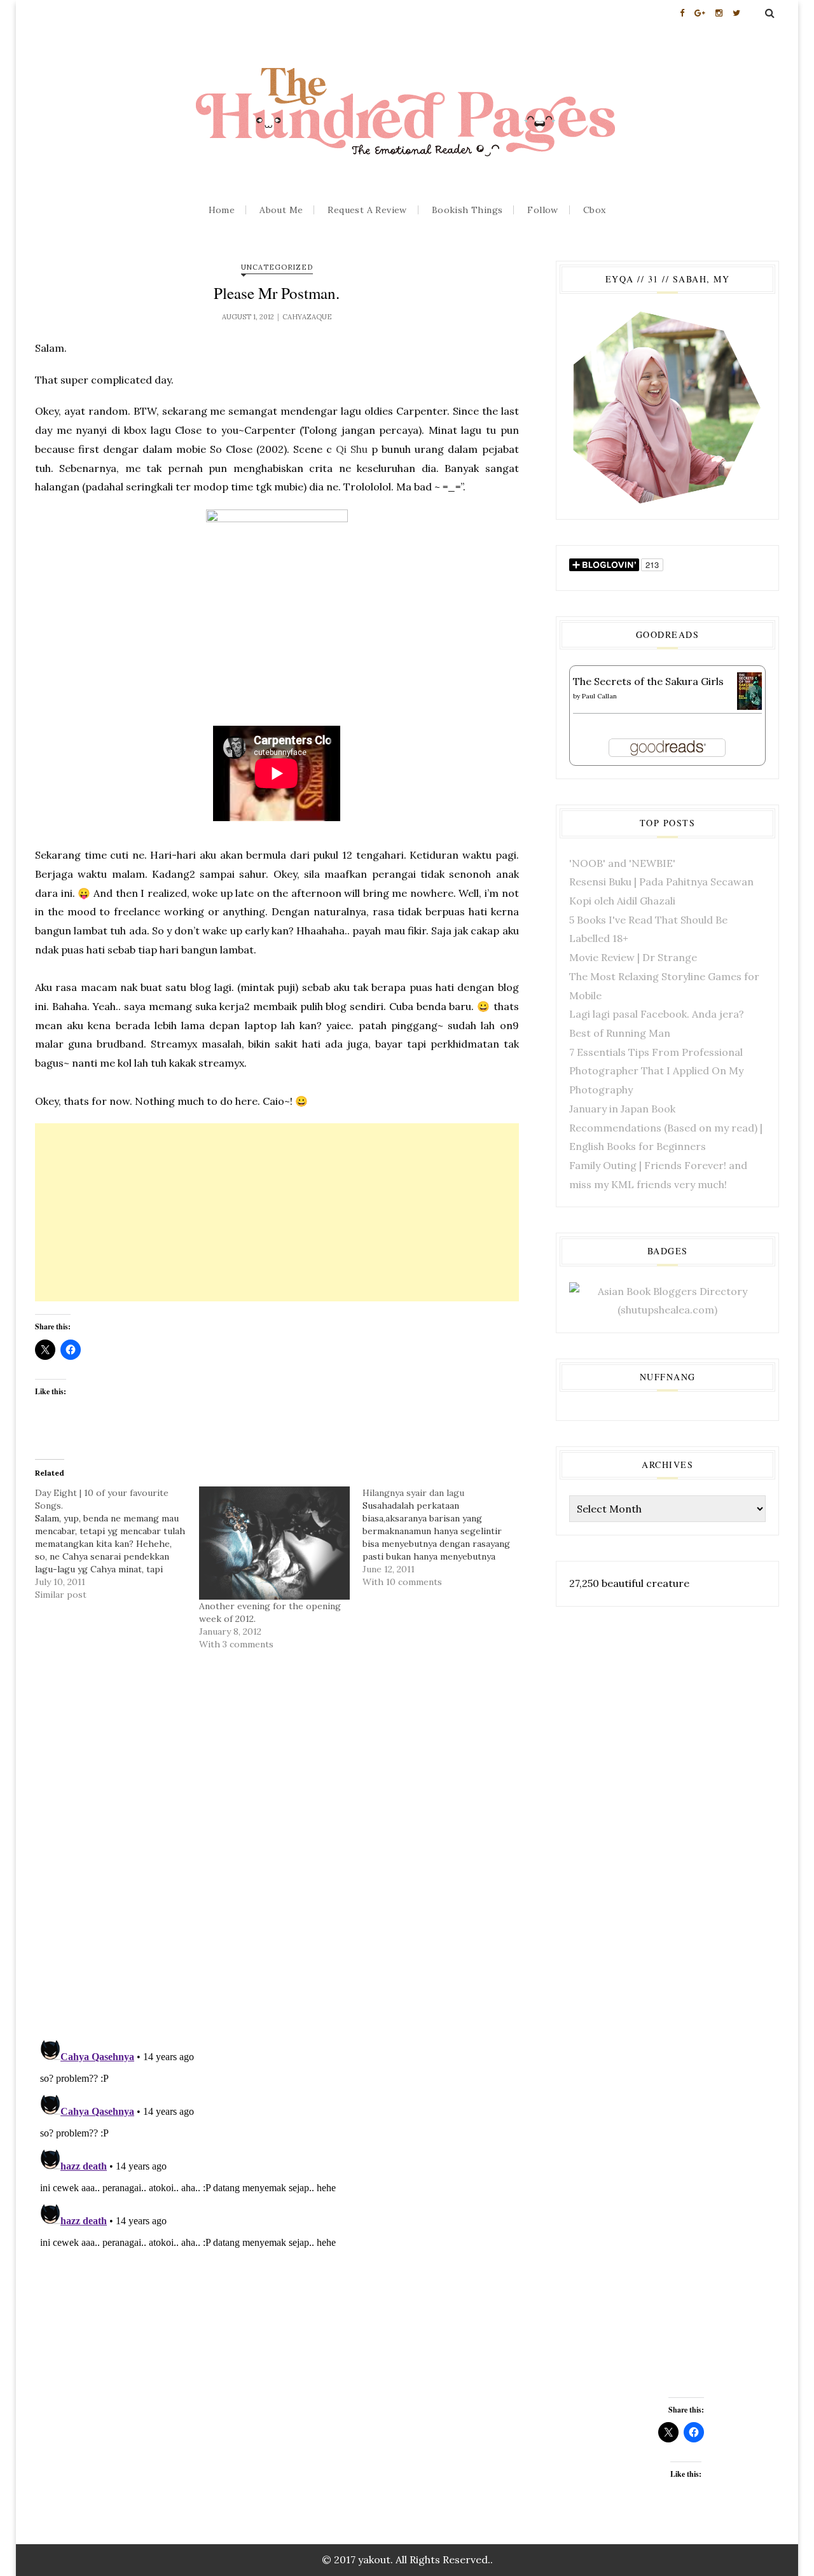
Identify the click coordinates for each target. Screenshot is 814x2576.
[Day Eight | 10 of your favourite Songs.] (117, 1544)
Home (222, 210)
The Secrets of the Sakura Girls (648, 681)
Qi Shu (352, 449)
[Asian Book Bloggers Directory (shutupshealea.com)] (667, 1299)
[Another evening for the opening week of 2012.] (275, 1543)
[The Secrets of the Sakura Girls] (749, 690)
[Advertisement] (277, 1212)
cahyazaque (307, 317)
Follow (542, 210)
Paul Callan (599, 696)
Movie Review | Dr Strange (633, 957)
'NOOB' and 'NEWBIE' (622, 863)
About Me (281, 210)
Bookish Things (467, 210)
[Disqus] (277, 1862)
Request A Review (367, 210)
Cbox (595, 210)
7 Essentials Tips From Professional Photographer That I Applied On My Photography (656, 1071)
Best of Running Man (620, 1033)
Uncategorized (277, 267)
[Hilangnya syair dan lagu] (445, 1537)
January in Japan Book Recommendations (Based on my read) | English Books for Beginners (666, 1127)
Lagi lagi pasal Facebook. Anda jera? (657, 1014)
